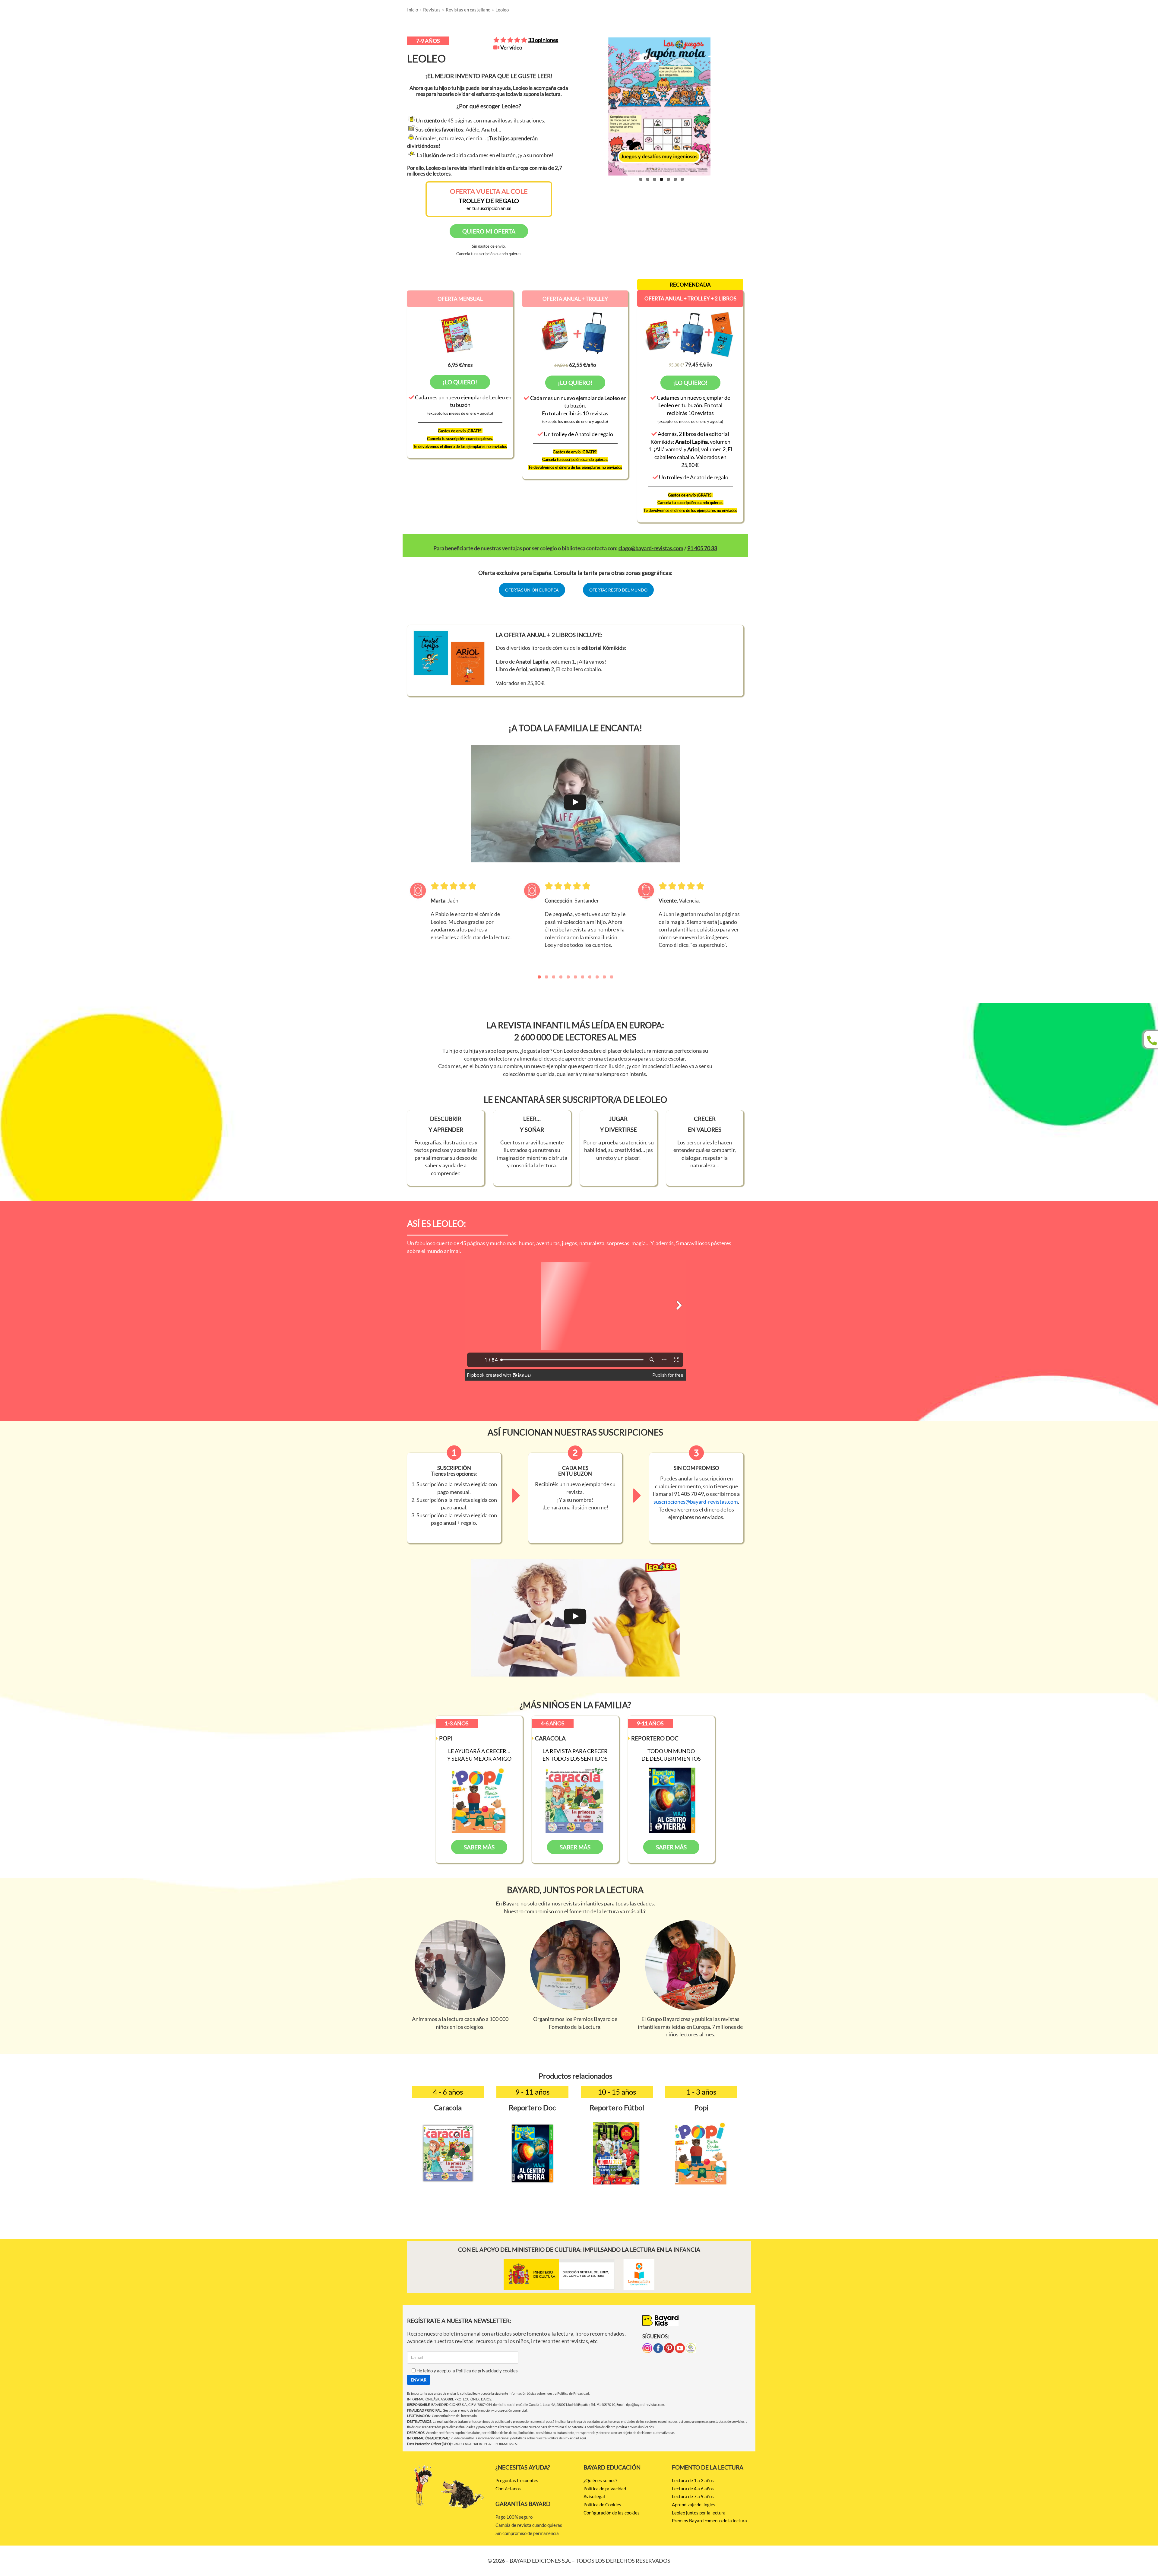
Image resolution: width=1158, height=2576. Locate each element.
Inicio (413, 10)
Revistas (432, 10)
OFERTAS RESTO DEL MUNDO (618, 590)
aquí (583, 2438)
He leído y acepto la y (467, 2371)
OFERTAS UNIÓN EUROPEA (532, 590)
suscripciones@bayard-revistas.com (696, 1502)
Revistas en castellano (468, 10)
